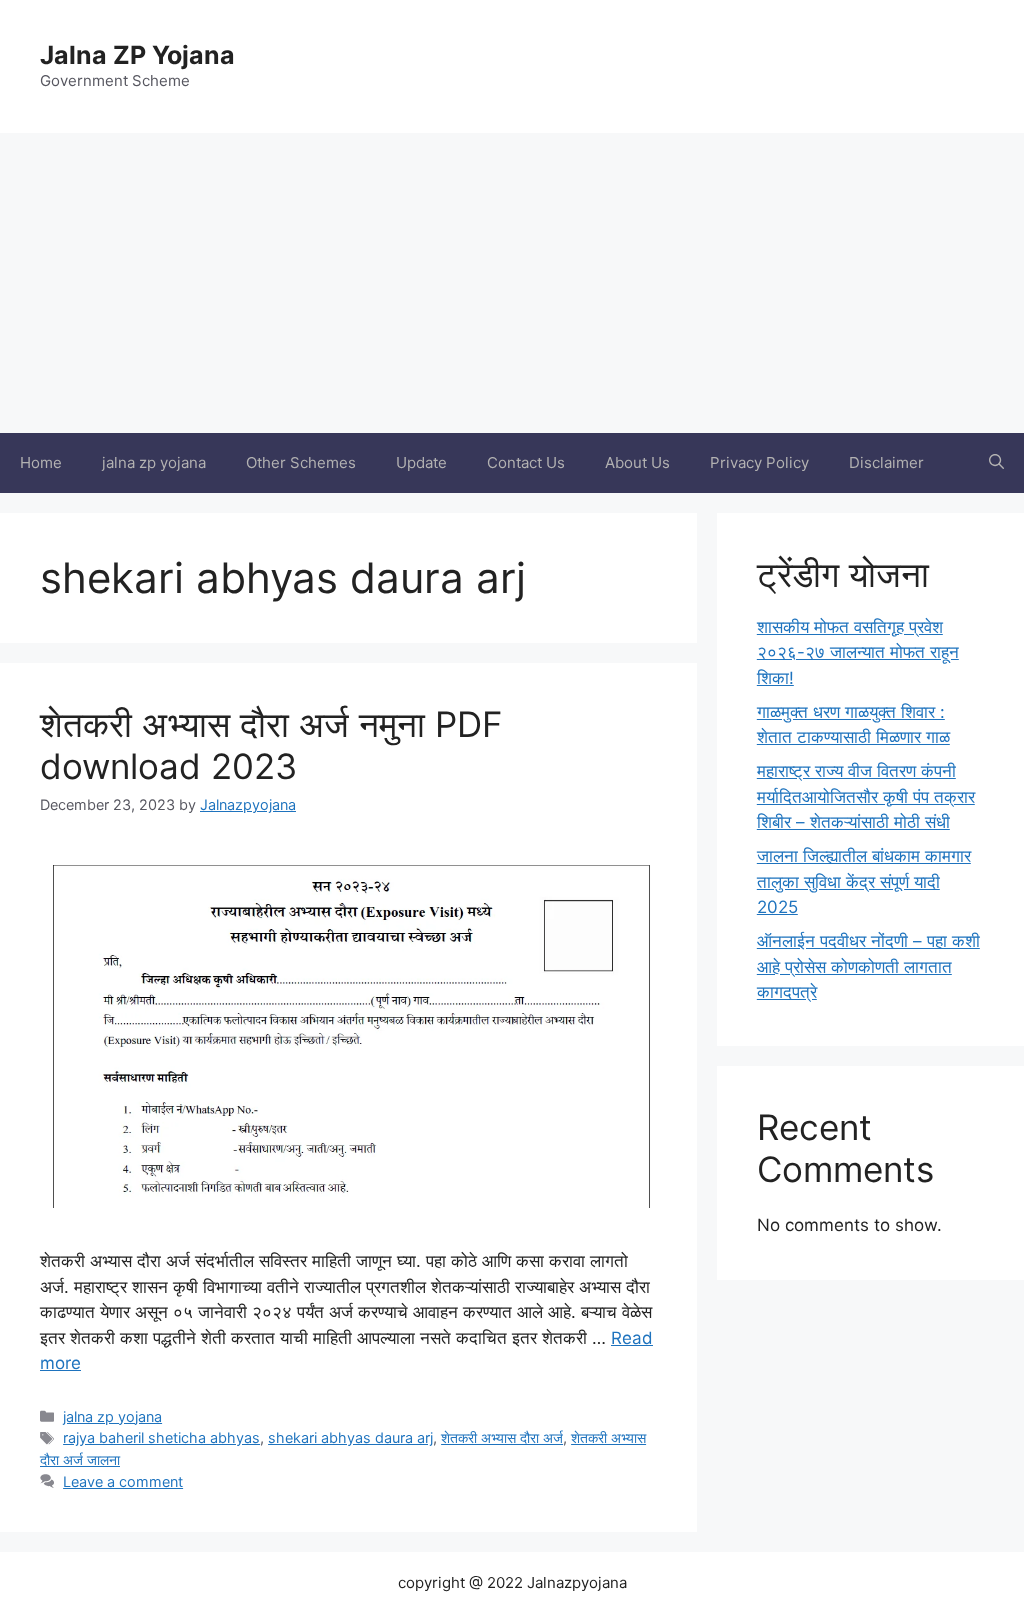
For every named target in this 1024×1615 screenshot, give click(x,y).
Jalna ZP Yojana (137, 55)
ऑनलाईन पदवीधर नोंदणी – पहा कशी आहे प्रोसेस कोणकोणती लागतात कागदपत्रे (868, 966)
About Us (637, 462)
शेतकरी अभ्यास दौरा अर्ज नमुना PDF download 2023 (271, 745)
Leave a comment (123, 1481)
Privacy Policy (759, 462)
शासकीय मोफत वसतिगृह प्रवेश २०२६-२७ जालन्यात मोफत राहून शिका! (858, 652)
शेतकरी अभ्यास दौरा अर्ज (502, 1437)
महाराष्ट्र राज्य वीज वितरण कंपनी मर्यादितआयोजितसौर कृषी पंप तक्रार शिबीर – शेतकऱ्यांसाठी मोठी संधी (866, 796)
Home (41, 462)
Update (421, 462)
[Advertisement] (512, 283)
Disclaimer (886, 462)
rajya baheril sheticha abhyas (161, 1437)
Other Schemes (301, 462)
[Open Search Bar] (996, 463)
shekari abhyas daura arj (350, 1437)
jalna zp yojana (154, 462)
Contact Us (526, 462)
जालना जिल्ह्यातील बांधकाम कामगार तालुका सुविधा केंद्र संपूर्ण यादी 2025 (864, 881)
